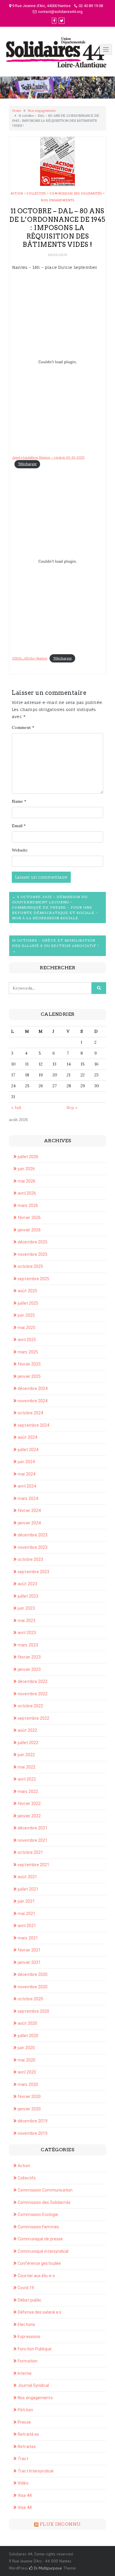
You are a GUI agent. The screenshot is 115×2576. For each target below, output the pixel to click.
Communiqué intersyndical (43, 2251)
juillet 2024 (28, 1450)
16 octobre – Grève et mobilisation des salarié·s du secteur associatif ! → (55, 946)
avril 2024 (27, 1486)
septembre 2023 (33, 1572)
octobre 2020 (30, 1999)
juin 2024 (26, 1462)
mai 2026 (27, 1181)
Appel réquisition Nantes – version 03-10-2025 (48, 457)
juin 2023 (26, 1608)
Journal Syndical (33, 2385)
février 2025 (29, 1364)
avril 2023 (27, 1633)
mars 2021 (28, 1938)
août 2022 (27, 1730)
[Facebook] (54, 21)
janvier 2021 (29, 1962)
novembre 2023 (33, 1547)
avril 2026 (27, 1193)
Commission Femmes (38, 2227)
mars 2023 (28, 1645)
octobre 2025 (30, 1266)
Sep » (72, 1108)
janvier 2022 (29, 1816)
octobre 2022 (30, 1706)
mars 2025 (28, 1352)
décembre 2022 (33, 1681)
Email (19, 826)
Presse (24, 2422)
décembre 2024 (33, 1388)
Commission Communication (45, 2190)
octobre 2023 (30, 1559)
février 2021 (29, 1950)
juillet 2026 (28, 1157)
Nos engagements (42, 111)
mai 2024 (27, 1474)
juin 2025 (26, 1315)
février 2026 (29, 1218)
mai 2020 (27, 2060)
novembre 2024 (33, 1401)
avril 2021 (27, 1926)
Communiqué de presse (40, 2239)
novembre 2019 (33, 2133)
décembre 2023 (33, 1535)
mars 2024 (28, 1498)
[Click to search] (99, 988)
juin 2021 (26, 1901)
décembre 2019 (33, 2121)
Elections (26, 2324)
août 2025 (27, 1291)
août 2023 (27, 1584)
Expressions (29, 2337)
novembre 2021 (33, 1840)
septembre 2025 (33, 1279)
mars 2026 (28, 1205)
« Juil (16, 1108)
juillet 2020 (28, 2036)
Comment (23, 727)
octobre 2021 (30, 1852)
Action (17, 193)
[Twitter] (62, 21)
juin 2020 (26, 2048)
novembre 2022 (33, 1694)
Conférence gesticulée (39, 2263)
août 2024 (27, 1437)
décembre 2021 (33, 1828)
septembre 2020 (33, 2011)
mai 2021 (27, 1914)
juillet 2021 (28, 1889)
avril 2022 (27, 1779)
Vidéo (23, 2483)
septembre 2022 (33, 1718)
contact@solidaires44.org (60, 12)
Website (20, 850)
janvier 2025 (29, 1376)
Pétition (25, 2410)
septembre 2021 (33, 1865)
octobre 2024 (30, 1413)
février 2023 (29, 1657)
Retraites (27, 2447)
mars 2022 (28, 1791)
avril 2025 (27, 1340)
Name (19, 801)
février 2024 (29, 1511)
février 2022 (29, 1804)
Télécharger (27, 464)
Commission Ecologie (38, 2214)
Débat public (29, 2300)
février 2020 (29, 2097)
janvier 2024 (29, 1523)
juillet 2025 (28, 1303)
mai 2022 (27, 1767)
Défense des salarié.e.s (40, 2312)
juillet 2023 (28, 1596)
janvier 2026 (29, 1230)
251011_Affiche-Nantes (30, 658)
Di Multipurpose (47, 2568)
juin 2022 (26, 1755)
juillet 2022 (28, 1743)
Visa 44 (25, 2495)
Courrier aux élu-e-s (36, 2276)
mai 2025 (27, 1328)
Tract (23, 2459)
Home (17, 111)
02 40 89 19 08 (91, 6)
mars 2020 (28, 2084)
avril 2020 (27, 2072)
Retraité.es (28, 2434)
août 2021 (27, 1877)
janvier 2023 (29, 1669)
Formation (28, 2361)
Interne (25, 2373)
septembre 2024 (33, 1425)
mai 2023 (27, 1621)
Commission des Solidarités (76, 193)
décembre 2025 (33, 1242)
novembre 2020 (33, 1987)
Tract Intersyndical (36, 2471)
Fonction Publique (35, 2349)
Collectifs (36, 193)
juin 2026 (26, 1169)
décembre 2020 (33, 1974)
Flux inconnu (60, 2524)
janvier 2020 (29, 2109)
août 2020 (27, 2023)
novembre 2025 (33, 1254)
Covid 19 (26, 2288)
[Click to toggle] (106, 49)
